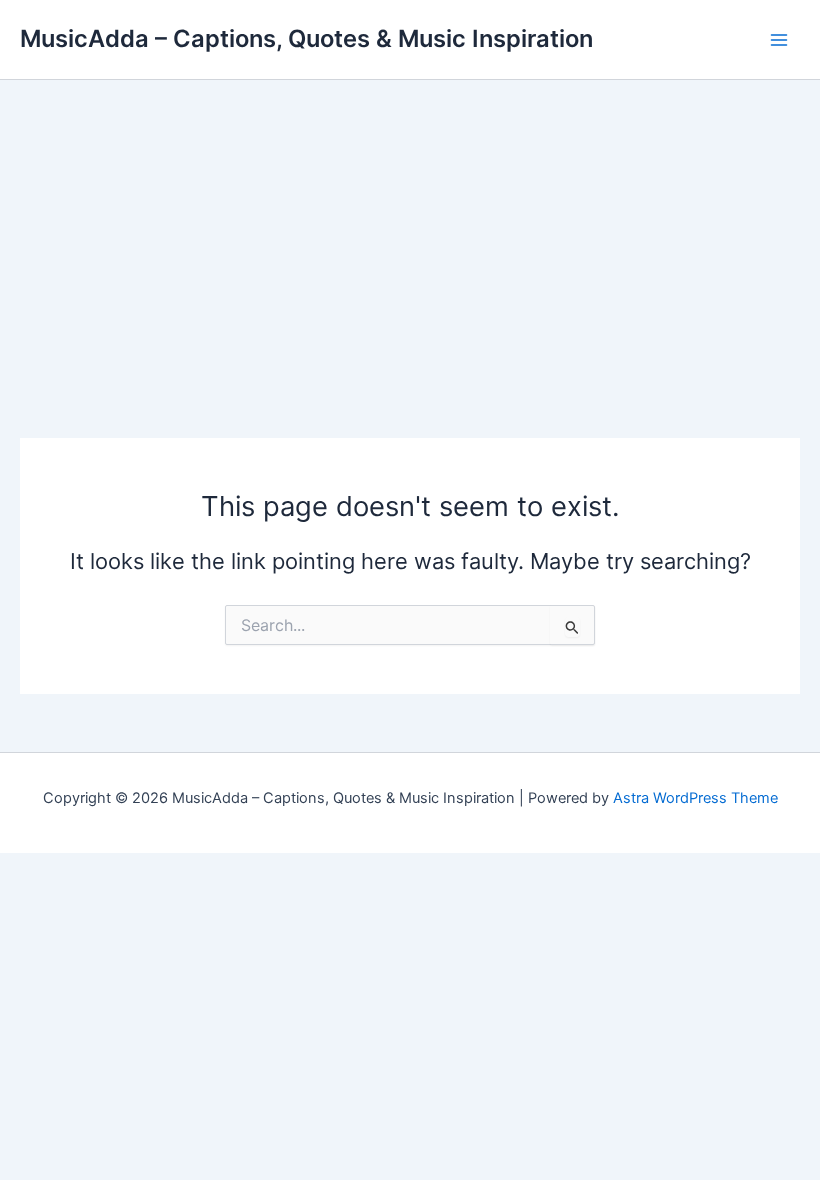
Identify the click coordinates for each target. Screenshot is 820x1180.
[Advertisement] (410, 230)
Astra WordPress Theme (695, 798)
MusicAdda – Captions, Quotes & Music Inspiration (306, 38)
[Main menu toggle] (779, 40)
